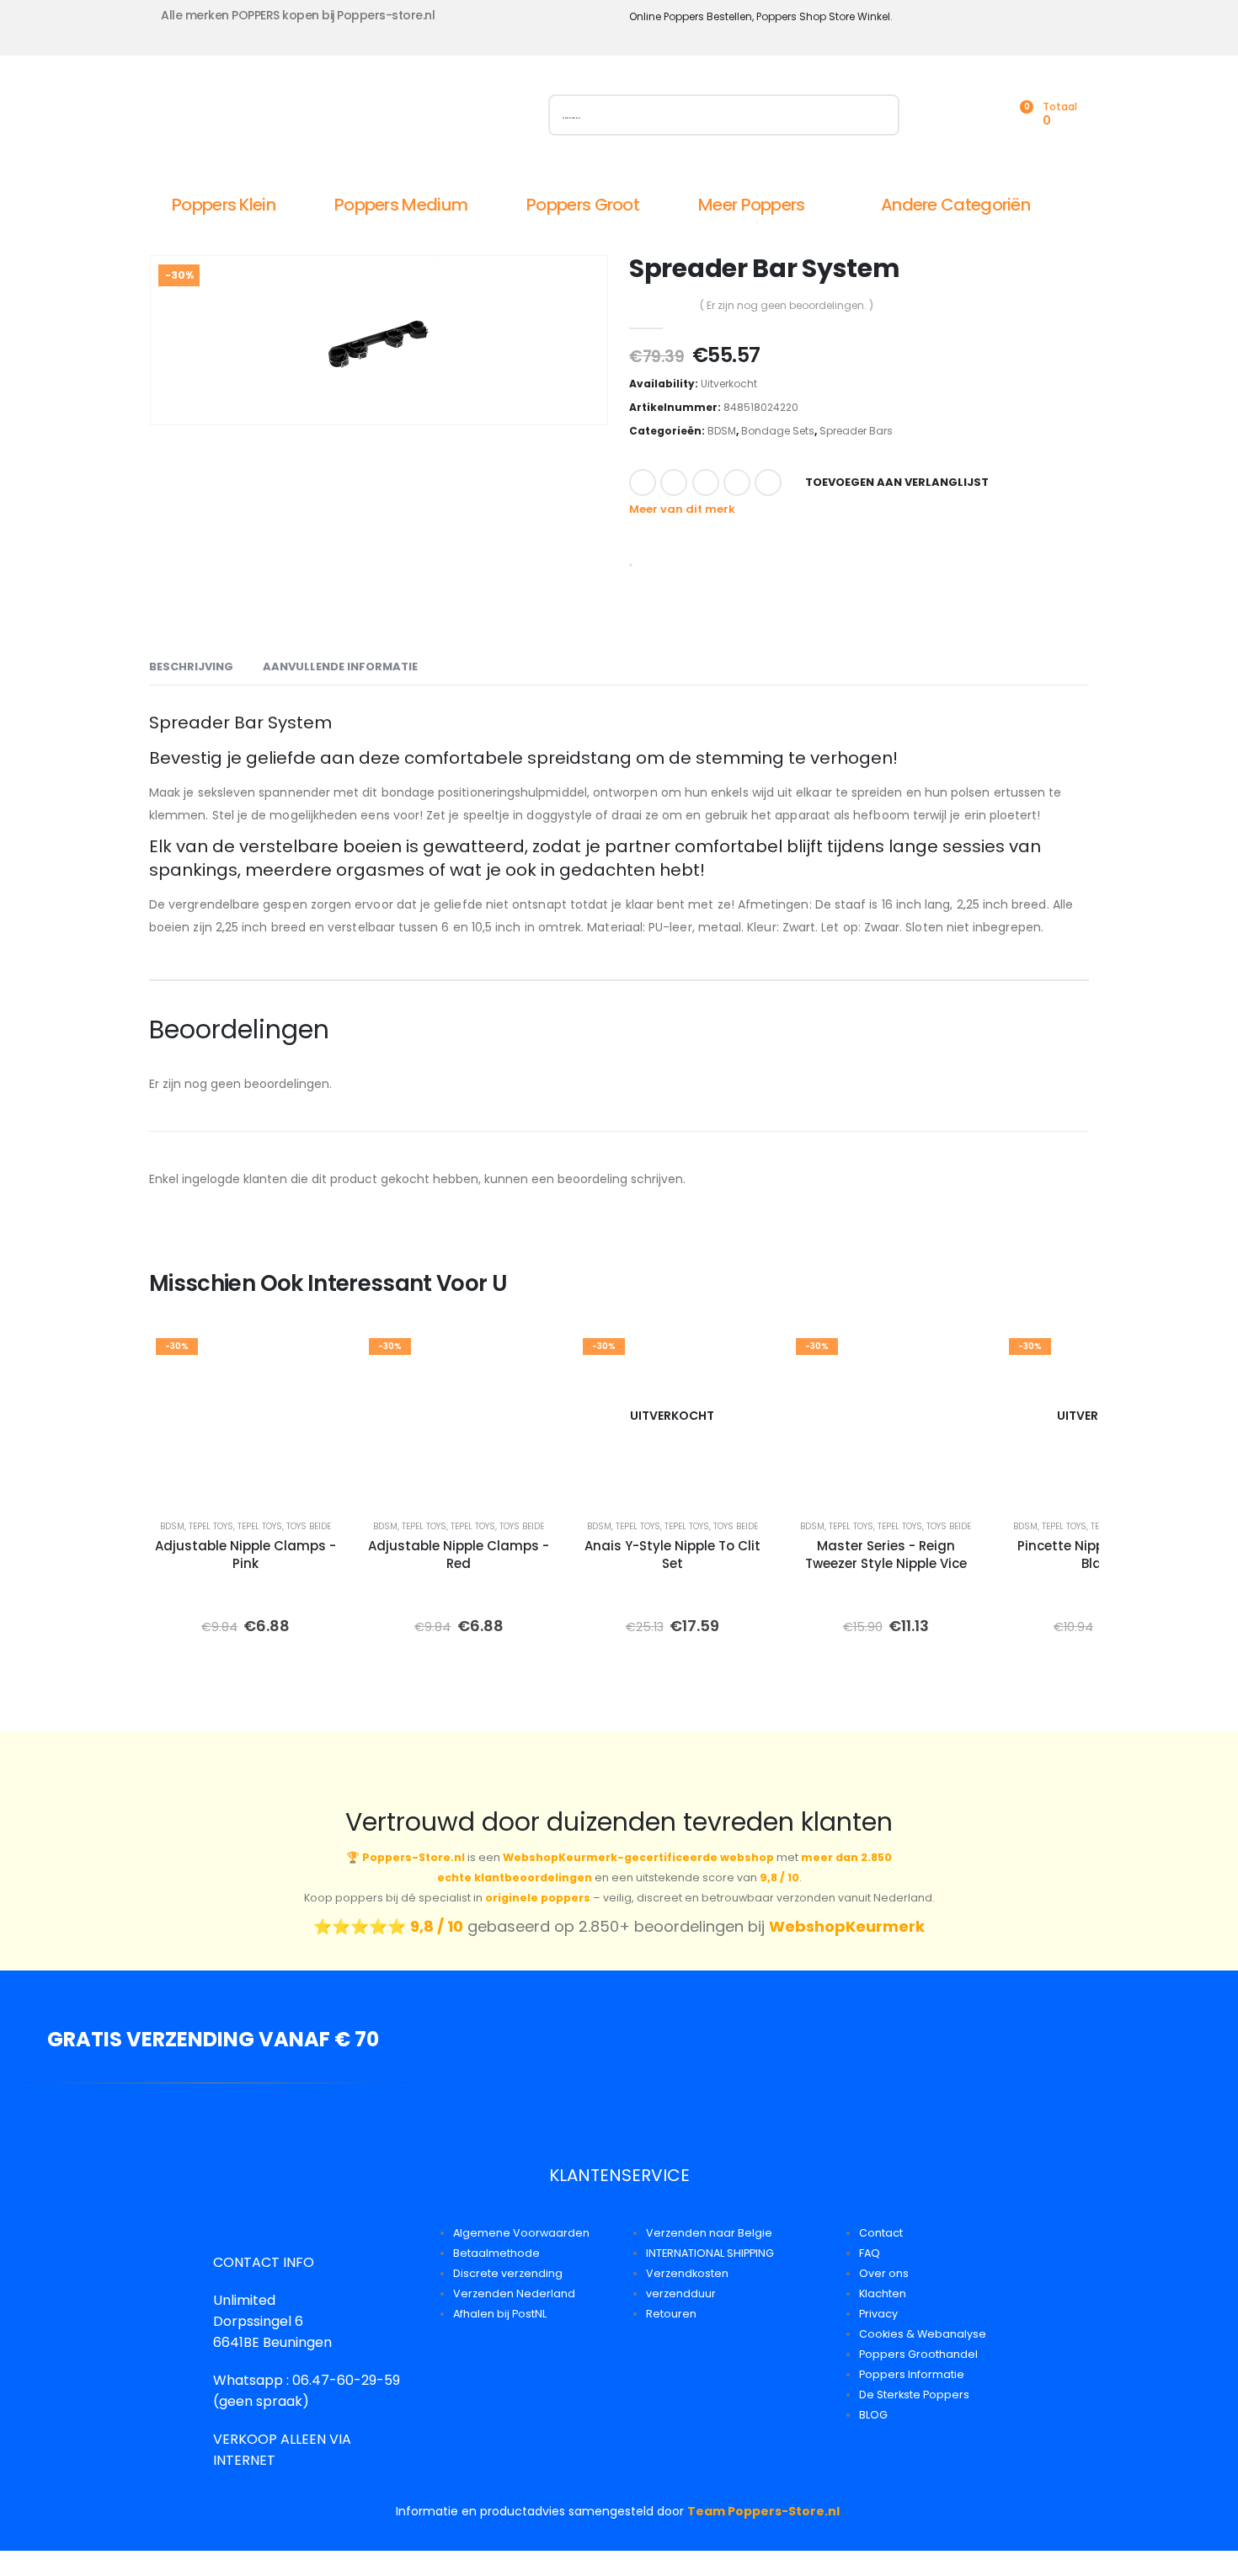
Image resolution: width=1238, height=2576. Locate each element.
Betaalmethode (496, 2253)
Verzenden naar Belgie (709, 2233)
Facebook (643, 483)
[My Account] (944, 115)
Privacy (878, 2314)
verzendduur (681, 2293)
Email (768, 483)
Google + (737, 483)
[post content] (245, 1416)
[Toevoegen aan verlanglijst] (318, 1356)
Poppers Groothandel (918, 2354)
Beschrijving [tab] (191, 667)
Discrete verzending (508, 2273)
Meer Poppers (752, 205)
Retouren (671, 2314)
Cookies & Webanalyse (923, 2334)
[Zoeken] (879, 115)
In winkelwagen (296, 1483)
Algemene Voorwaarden (521, 2233)
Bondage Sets (778, 431)
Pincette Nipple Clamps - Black (1099, 1555)
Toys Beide (309, 1526)
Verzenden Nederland (514, 2293)
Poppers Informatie (912, 2374)
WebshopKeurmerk (847, 1926)
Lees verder (684, 1483)
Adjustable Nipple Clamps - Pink (245, 1555)
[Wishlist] (981, 115)
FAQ (870, 2253)
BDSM (722, 431)
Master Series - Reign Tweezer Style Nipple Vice (886, 1555)
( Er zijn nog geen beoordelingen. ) (787, 305)
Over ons (884, 2273)
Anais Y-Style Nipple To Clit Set (672, 1555)
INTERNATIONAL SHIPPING (710, 2253)
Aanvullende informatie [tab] (340, 667)
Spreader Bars (856, 431)
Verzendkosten (687, 2273)
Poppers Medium (401, 205)
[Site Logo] (339, 119)
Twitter (674, 483)
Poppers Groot (583, 205)
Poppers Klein (224, 205)
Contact (881, 2233)
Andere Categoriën (955, 205)
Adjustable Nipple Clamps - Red (459, 1555)
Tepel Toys (211, 1526)
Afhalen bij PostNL (500, 2314)
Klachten (883, 2293)
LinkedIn (706, 483)
